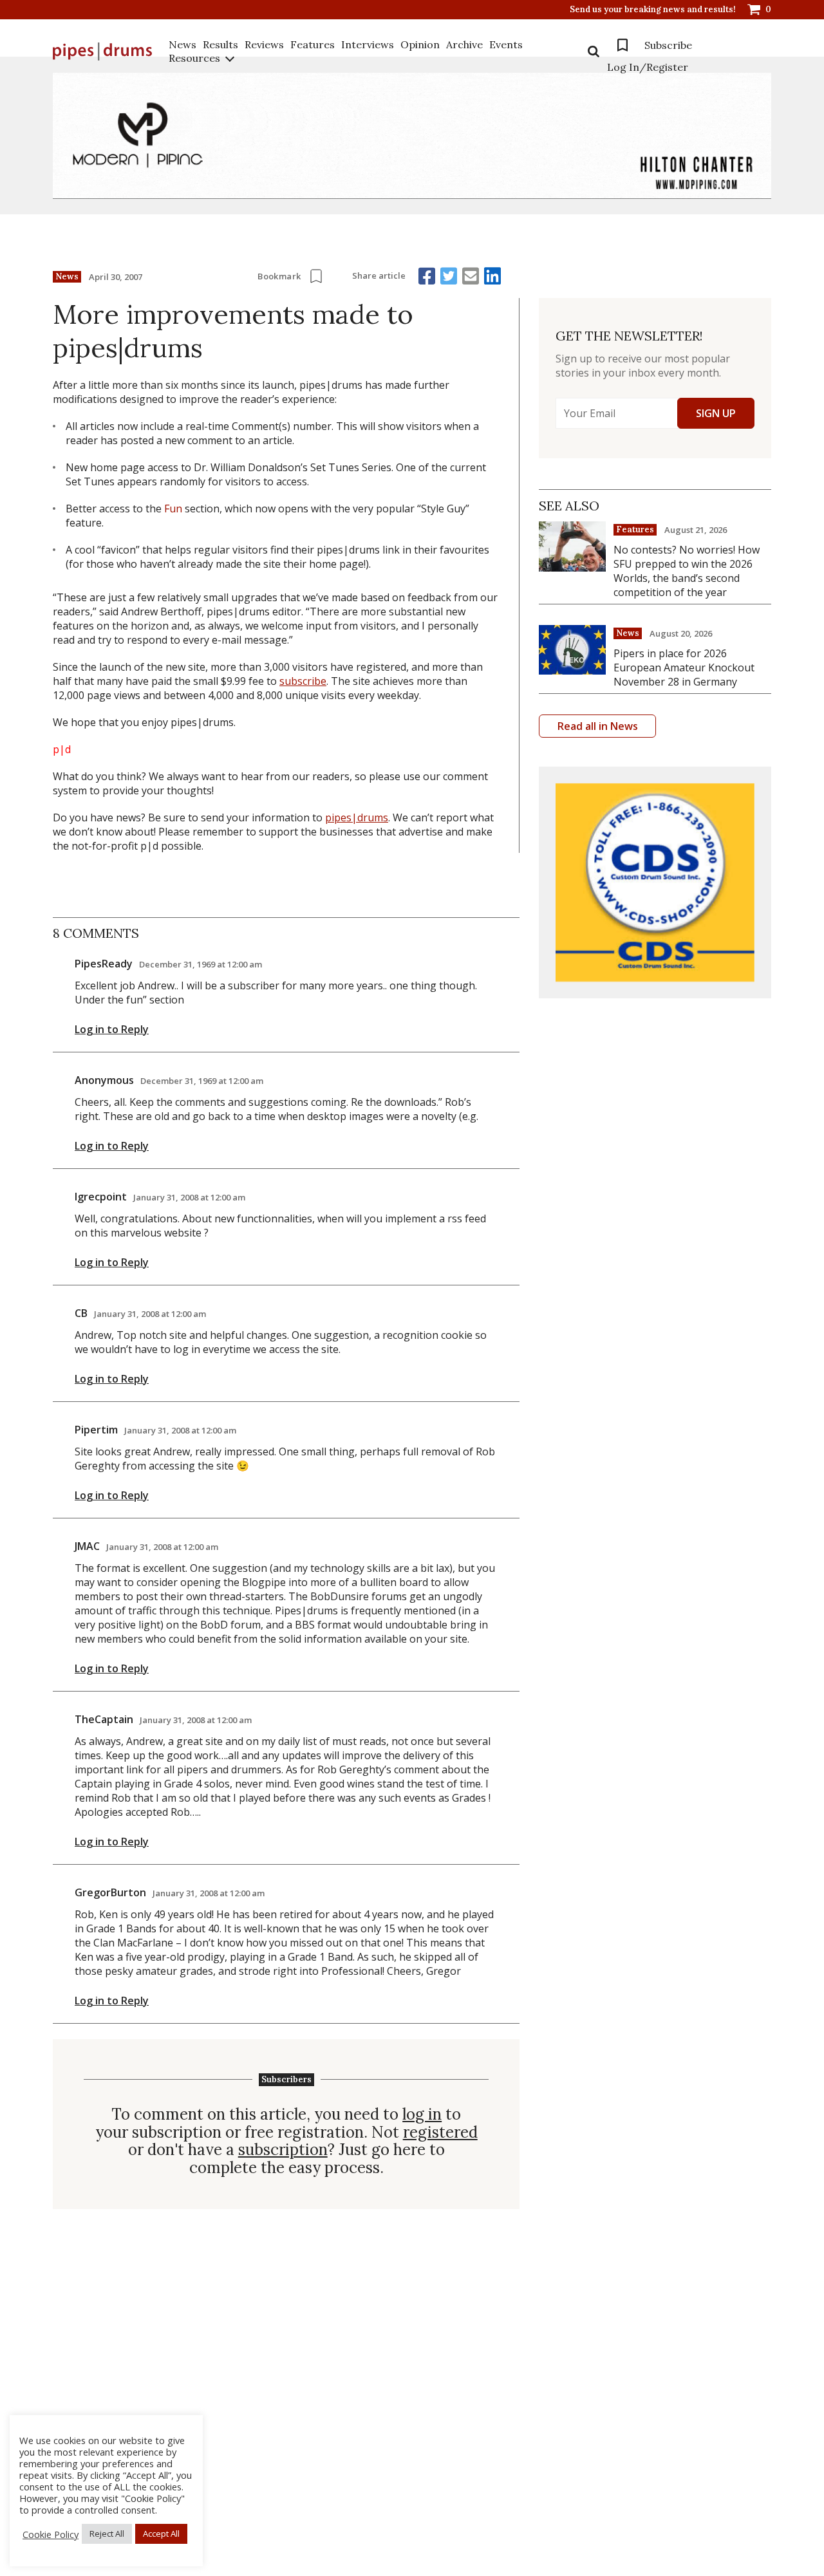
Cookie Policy (51, 2534)
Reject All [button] (107, 2534)
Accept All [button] (161, 2534)
